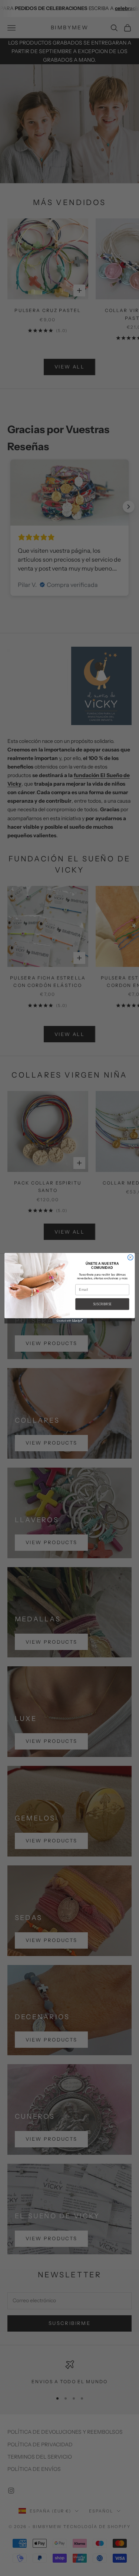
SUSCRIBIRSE (102, 1304)
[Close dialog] (130, 1257)
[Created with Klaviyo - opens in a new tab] (70, 1321)
